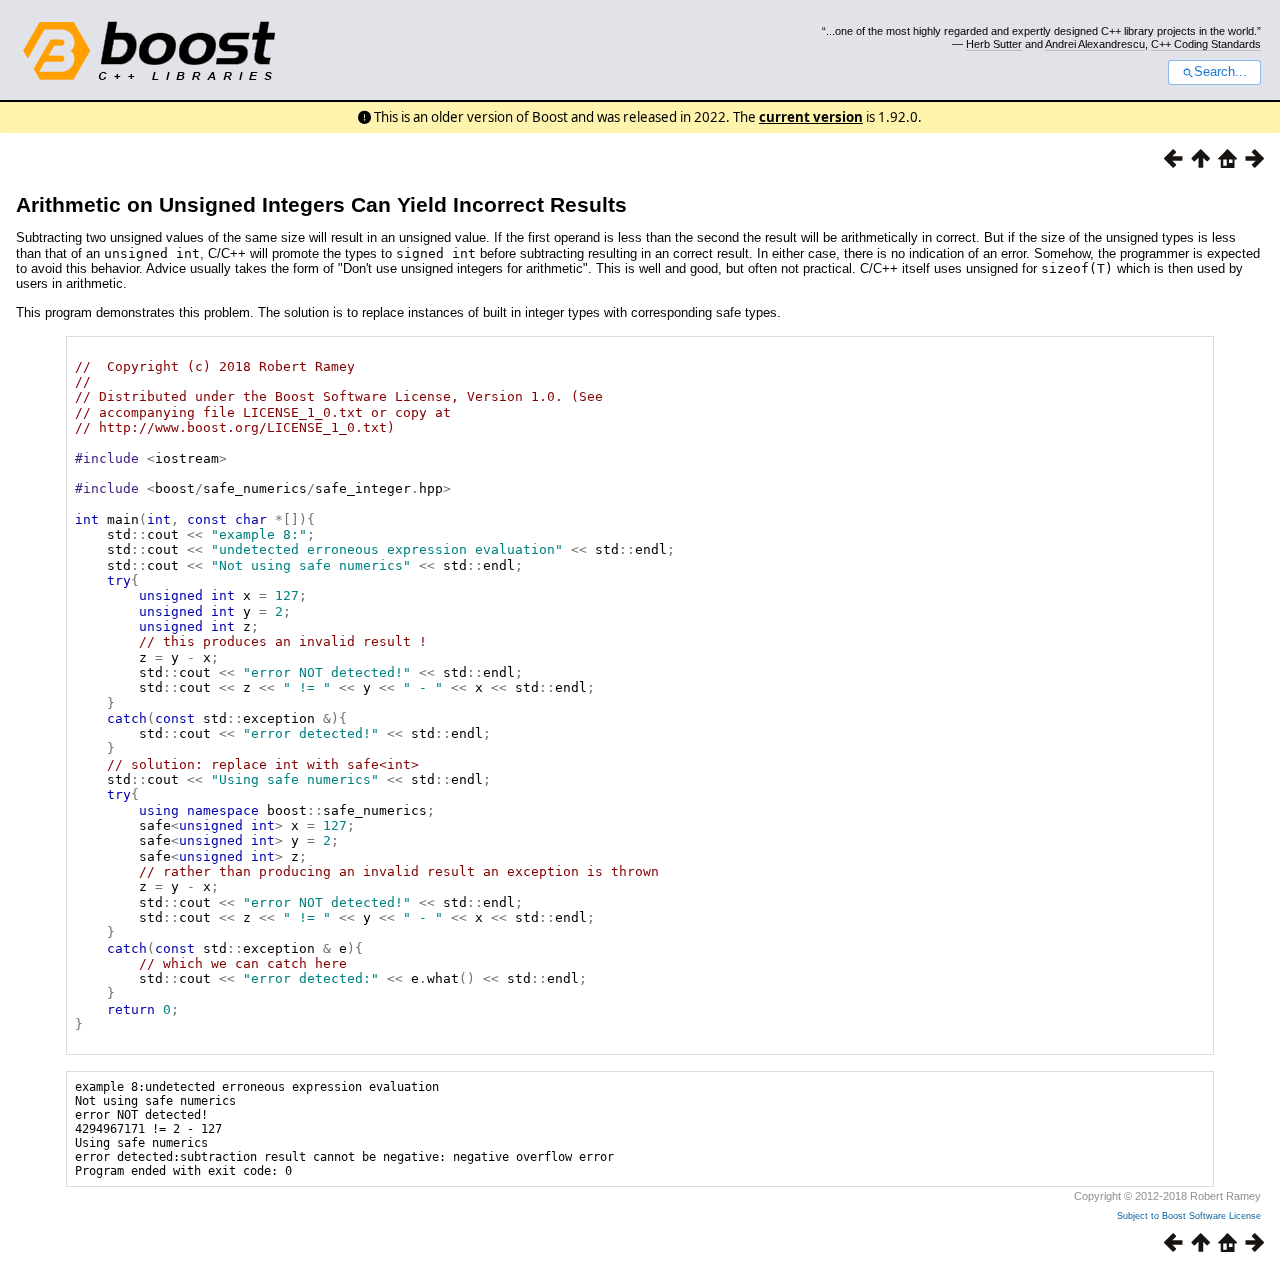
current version (811, 117)
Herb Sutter (994, 44)
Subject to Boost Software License (1189, 1216)
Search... (1220, 72)
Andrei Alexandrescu (1095, 44)
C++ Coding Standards (1206, 44)
